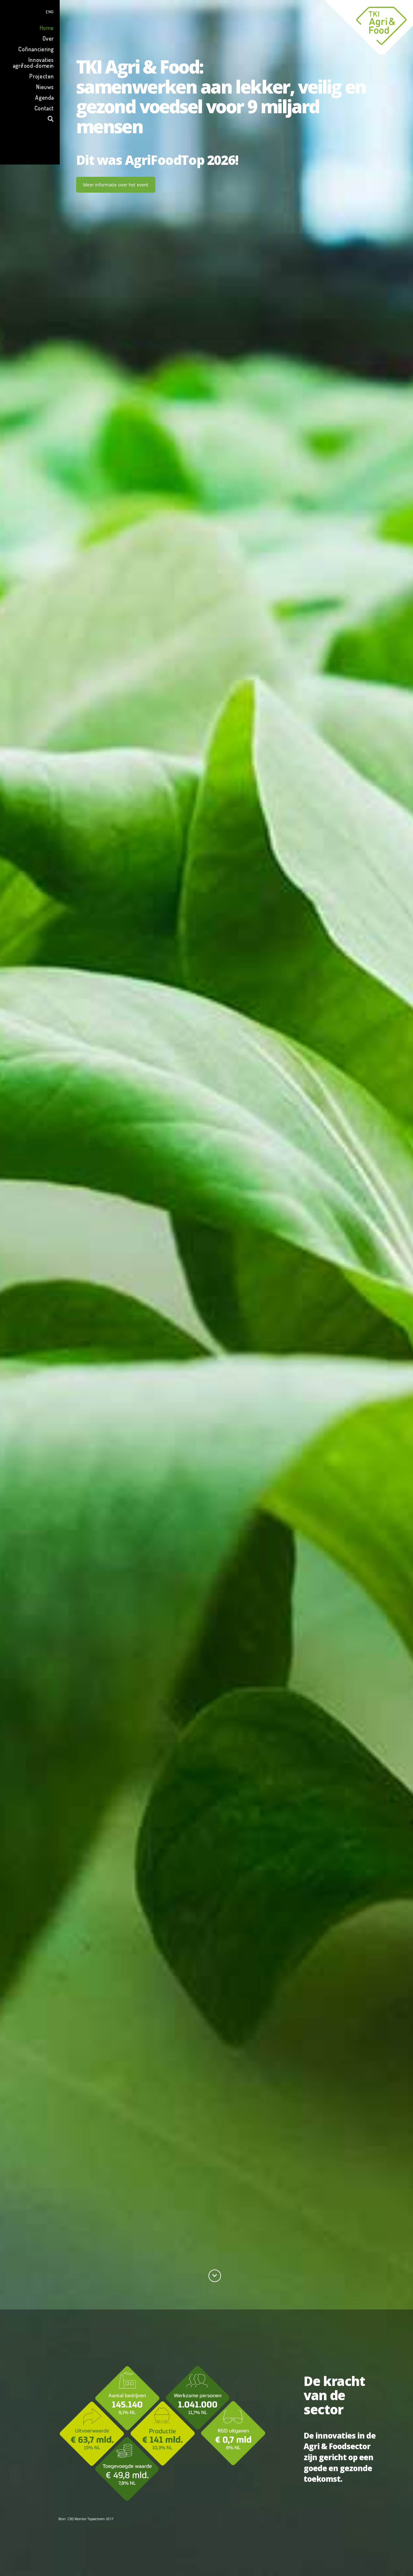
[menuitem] (30, 11)
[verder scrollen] (215, 2276)
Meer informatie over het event (116, 185)
